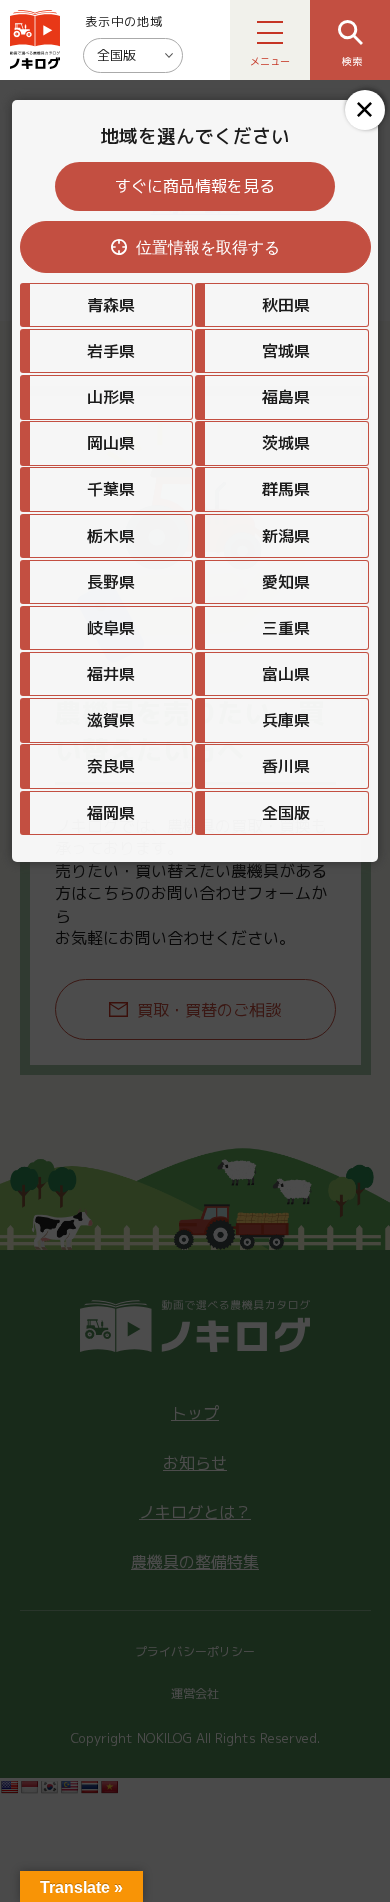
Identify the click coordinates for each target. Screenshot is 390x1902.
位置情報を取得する (208, 247)
